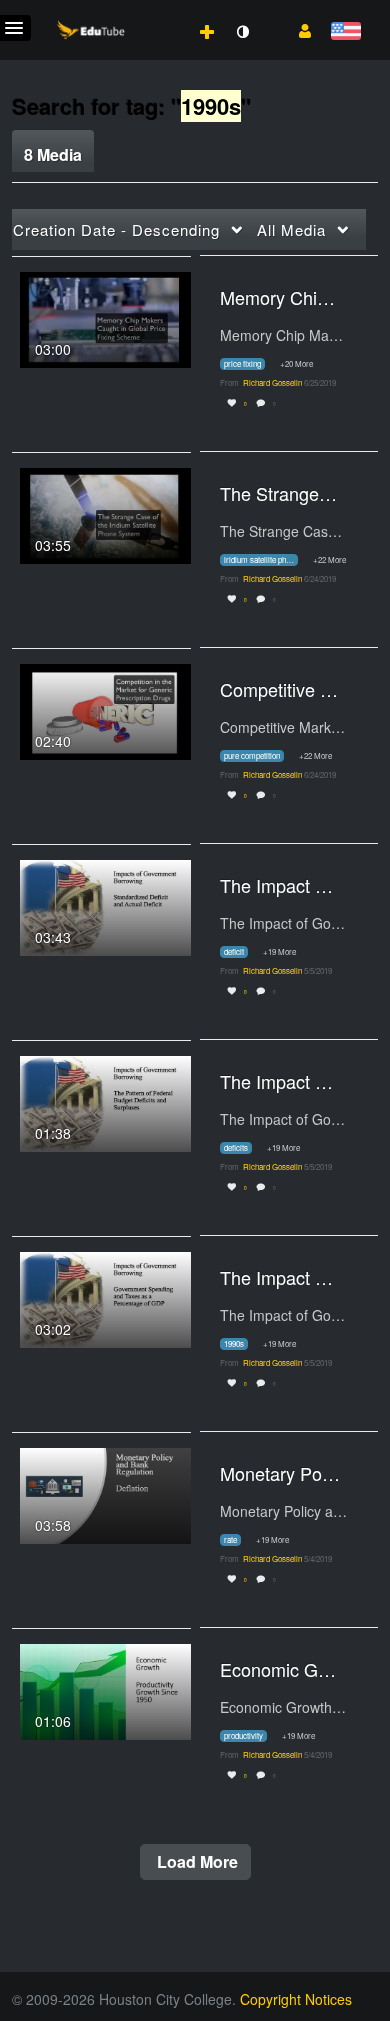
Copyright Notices (296, 1999)
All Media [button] (291, 229)
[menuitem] (163, 11)
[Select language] (345, 32)
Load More (195, 1861)
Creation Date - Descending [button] (116, 229)
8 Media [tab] (53, 154)
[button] (297, 29)
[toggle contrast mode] (242, 32)
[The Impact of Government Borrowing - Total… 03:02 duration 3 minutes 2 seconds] (105, 1297)
